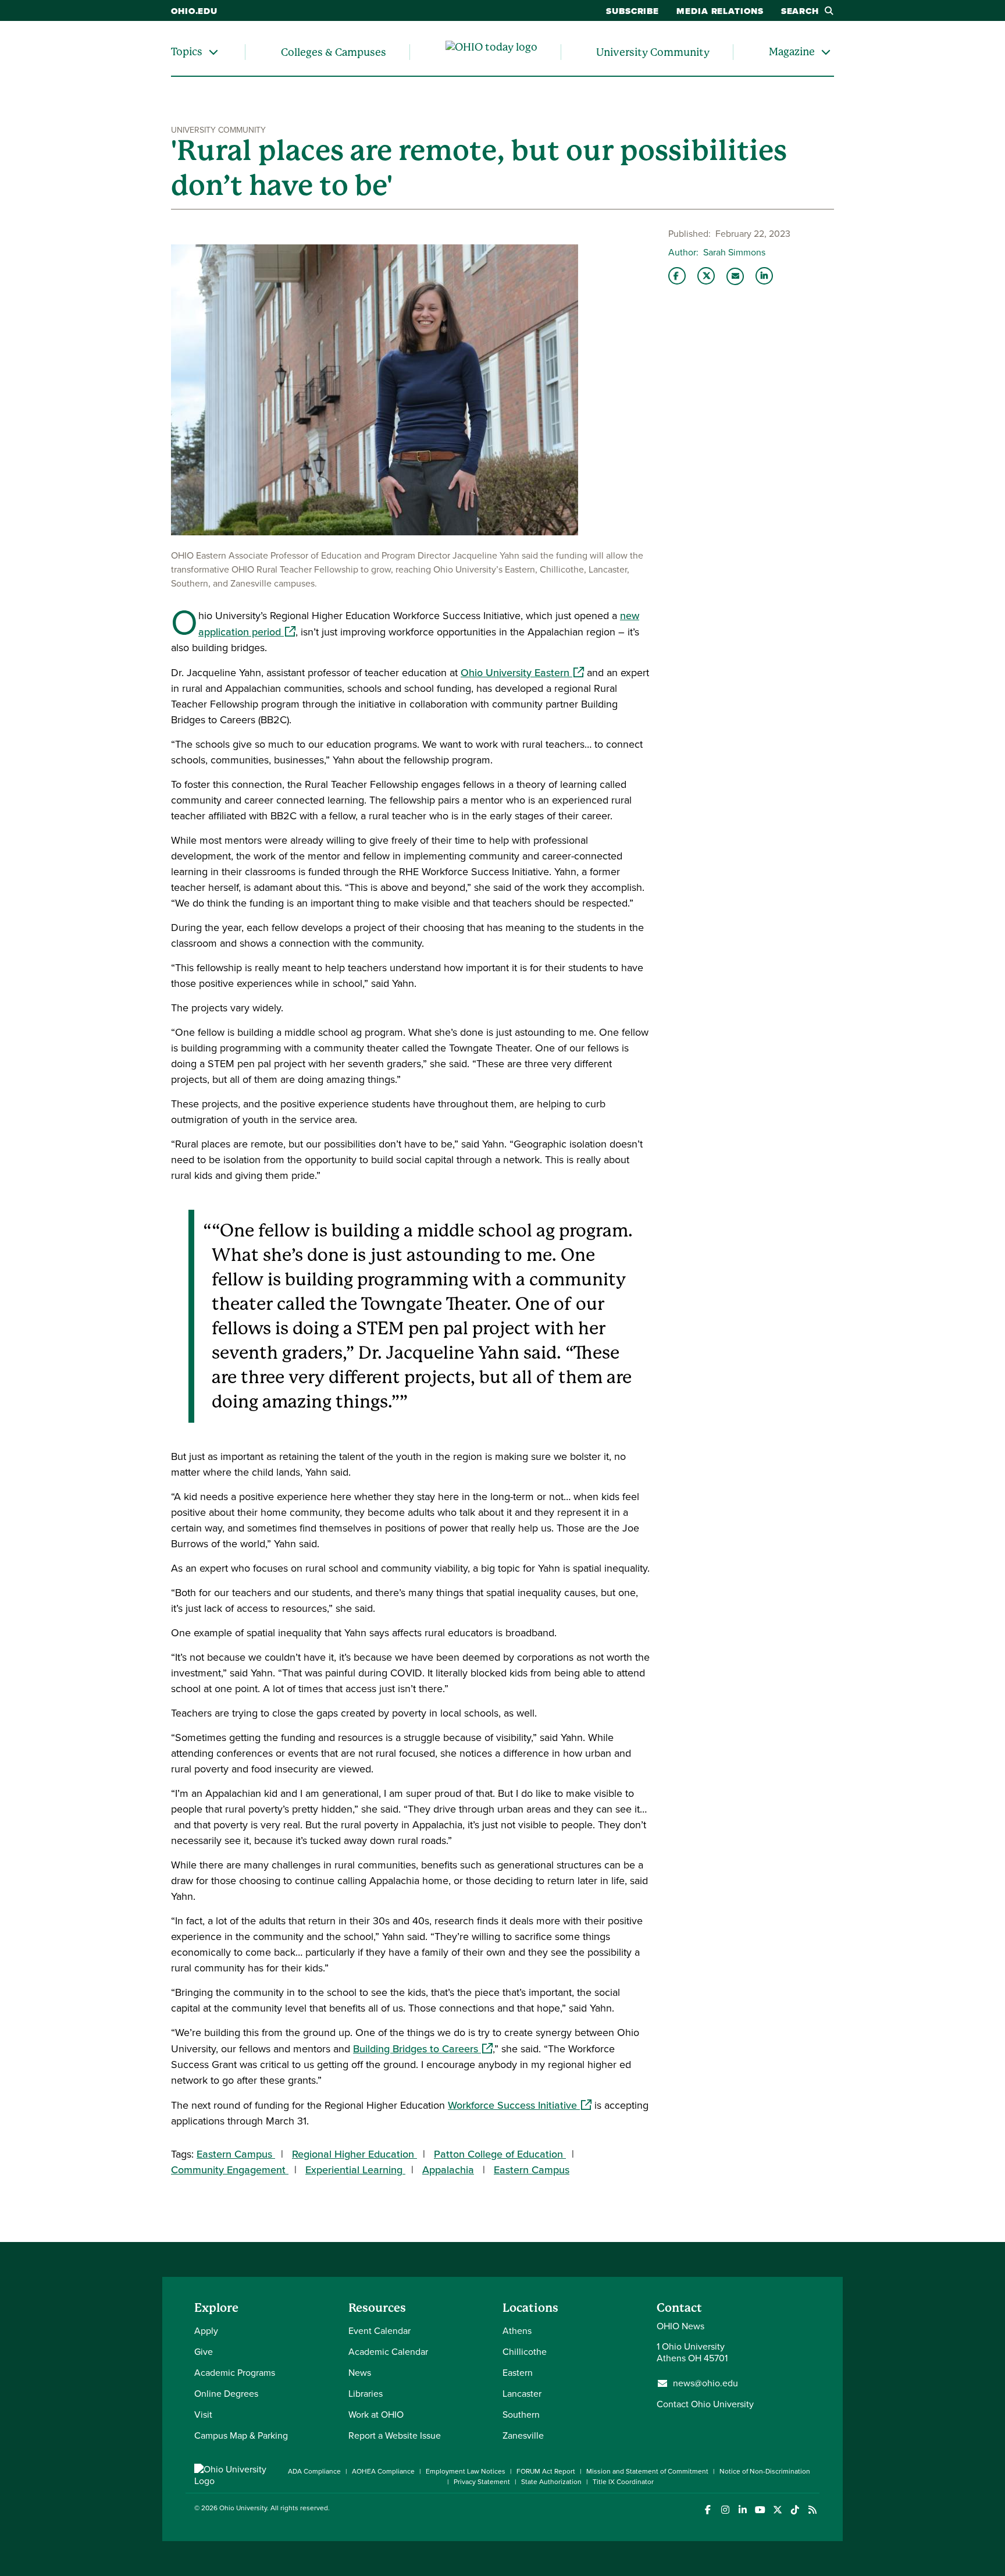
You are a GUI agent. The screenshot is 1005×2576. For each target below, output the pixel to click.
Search (800, 11)
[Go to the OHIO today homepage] (491, 52)
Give (204, 2352)
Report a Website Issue (395, 2435)
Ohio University (243, 2508)
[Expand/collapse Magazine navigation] (826, 52)
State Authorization (551, 2482)
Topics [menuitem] (187, 51)
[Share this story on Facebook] (677, 276)
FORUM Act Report (546, 2471)
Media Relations (720, 11)
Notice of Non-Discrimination (765, 2471)
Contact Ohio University (705, 2404)
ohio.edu (194, 11)
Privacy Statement (482, 2482)
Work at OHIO (376, 2415)
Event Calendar (379, 2331)
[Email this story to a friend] (735, 276)
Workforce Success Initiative (520, 2105)
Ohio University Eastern (522, 673)
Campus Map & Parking (241, 2435)
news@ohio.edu (705, 2383)
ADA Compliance (314, 2471)
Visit (203, 2415)
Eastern (518, 2373)
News (360, 2373)
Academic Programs (235, 2373)
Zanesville (523, 2435)
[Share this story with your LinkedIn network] (764, 276)
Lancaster (522, 2394)
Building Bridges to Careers (423, 2049)
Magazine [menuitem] (792, 51)
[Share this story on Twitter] (706, 276)
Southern (521, 2415)
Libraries (366, 2394)
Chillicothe (525, 2352)
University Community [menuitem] (653, 52)
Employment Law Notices (466, 2471)
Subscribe (632, 11)
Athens (517, 2331)
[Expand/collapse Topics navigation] (213, 52)
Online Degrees (226, 2394)
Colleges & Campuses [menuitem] (334, 52)
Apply (206, 2331)
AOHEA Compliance (383, 2471)
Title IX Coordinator (623, 2482)
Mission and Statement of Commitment (647, 2471)
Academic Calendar (388, 2352)
